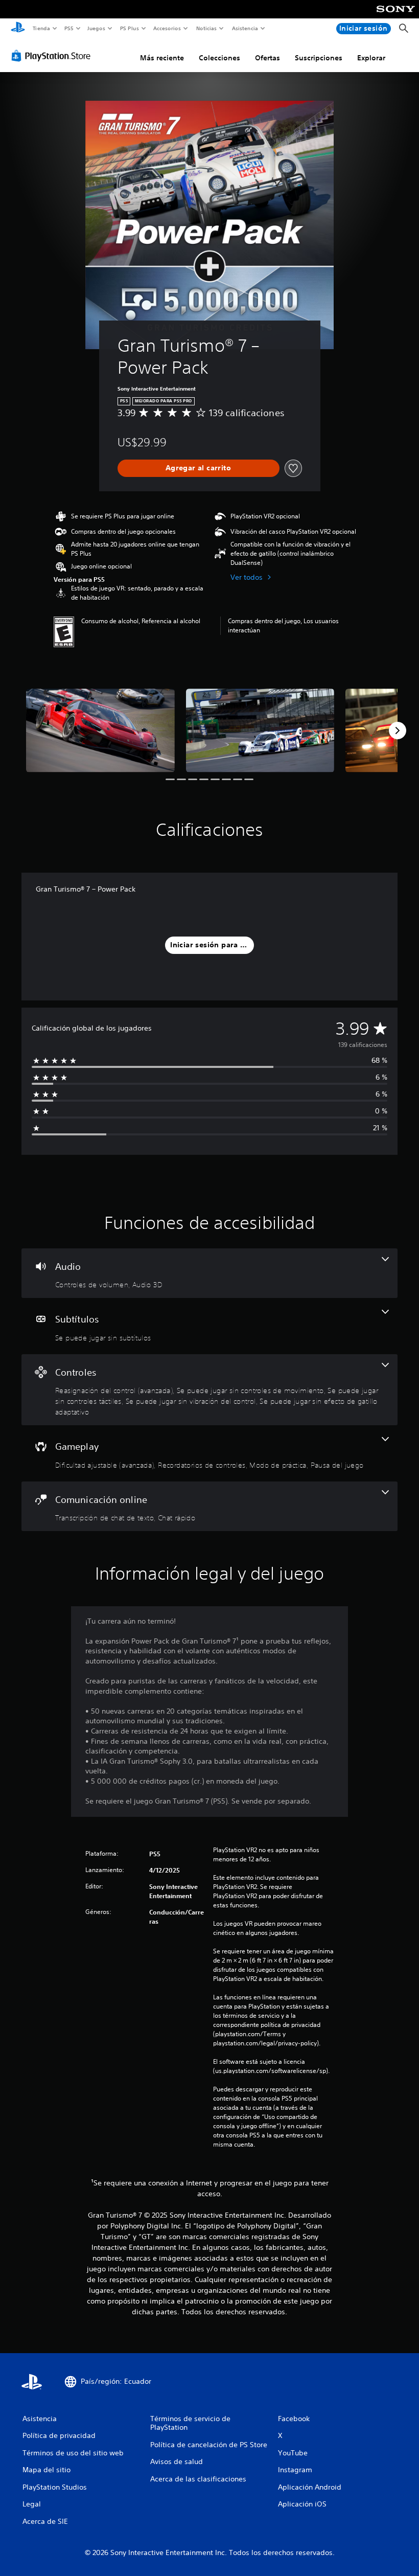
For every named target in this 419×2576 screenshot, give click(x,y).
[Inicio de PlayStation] (18, 29)
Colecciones (219, 58)
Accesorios (167, 28)
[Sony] (396, 16)
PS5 (69, 28)
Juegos (96, 28)
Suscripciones (319, 58)
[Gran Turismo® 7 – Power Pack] (100, 730)
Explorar (371, 58)
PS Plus (129, 28)
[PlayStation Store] (53, 56)
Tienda (41, 28)
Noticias (207, 28)
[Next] (398, 731)
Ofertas (267, 58)
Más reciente (162, 58)
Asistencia (245, 28)
